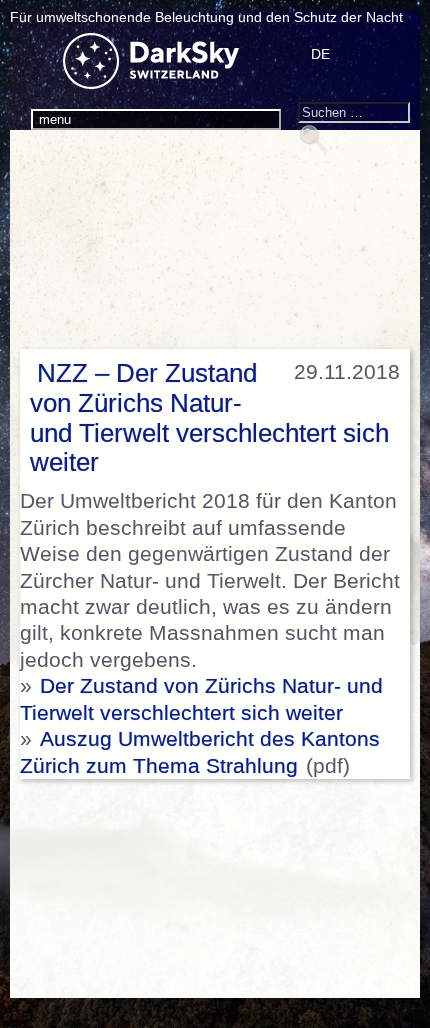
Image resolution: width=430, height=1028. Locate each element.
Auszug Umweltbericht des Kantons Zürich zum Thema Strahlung (200, 752)
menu (55, 119)
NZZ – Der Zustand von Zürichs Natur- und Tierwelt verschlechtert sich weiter (209, 418)
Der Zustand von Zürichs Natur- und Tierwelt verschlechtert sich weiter (201, 699)
